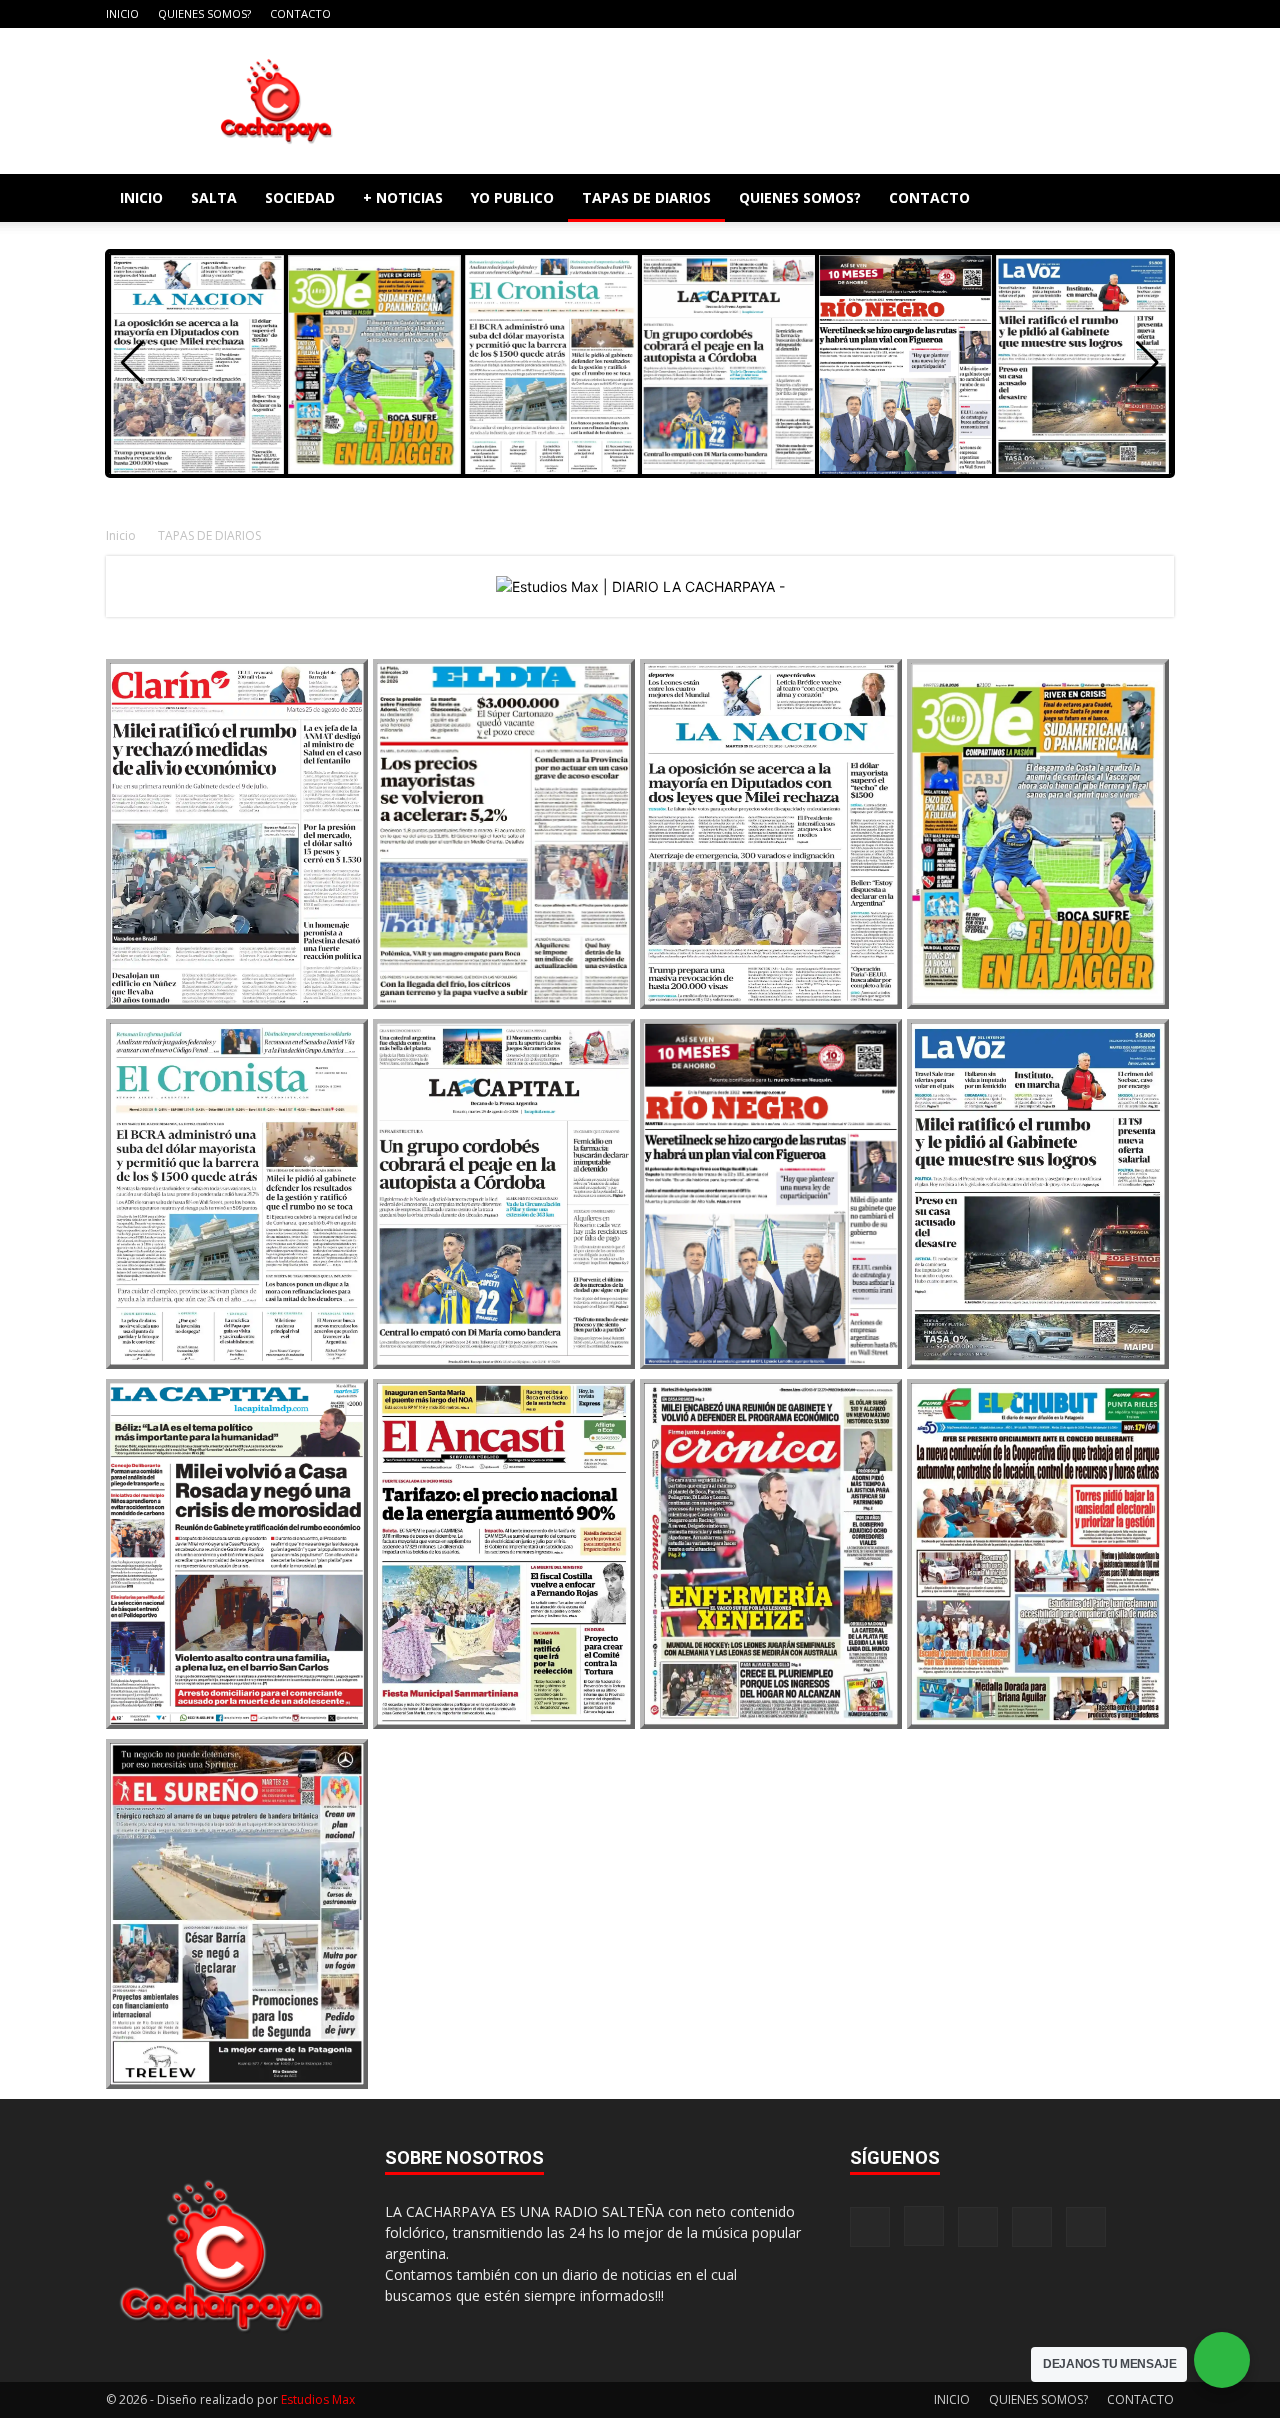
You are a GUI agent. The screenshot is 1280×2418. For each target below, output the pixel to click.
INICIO (122, 13)
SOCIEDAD (300, 197)
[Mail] (1093, 14)
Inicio (121, 535)
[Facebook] (1027, 14)
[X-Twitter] (1126, 14)
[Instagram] (1060, 14)
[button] (1150, 199)
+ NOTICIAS (403, 197)
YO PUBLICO (512, 197)
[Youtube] (1159, 14)
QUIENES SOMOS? (204, 13)
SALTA (214, 197)
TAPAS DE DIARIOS (646, 197)
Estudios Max (318, 2399)
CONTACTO (300, 13)
